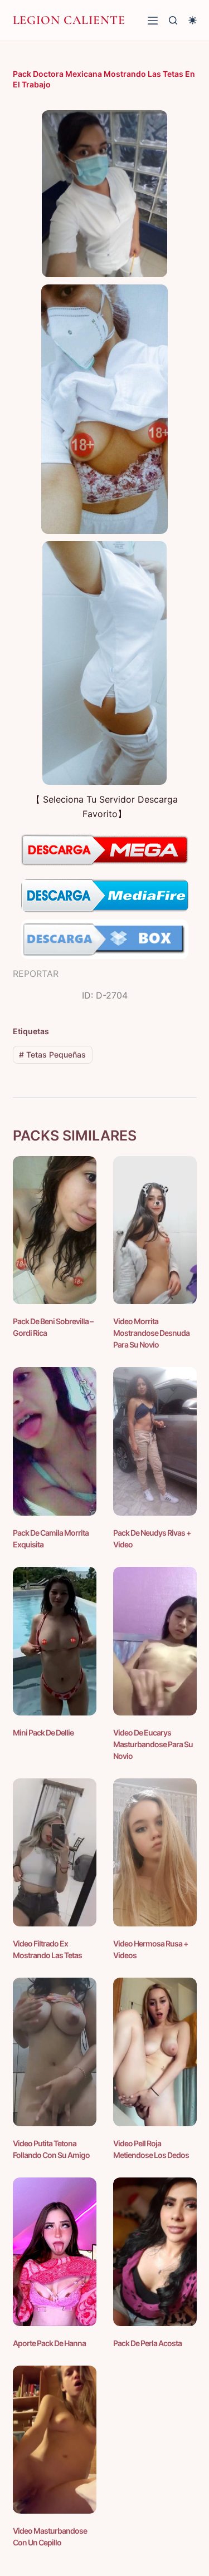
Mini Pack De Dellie (43, 1732)
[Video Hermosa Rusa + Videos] (155, 1853)
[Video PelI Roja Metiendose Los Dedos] (155, 2052)
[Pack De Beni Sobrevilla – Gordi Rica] (55, 1230)
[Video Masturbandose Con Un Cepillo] (55, 2440)
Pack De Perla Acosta (147, 2343)
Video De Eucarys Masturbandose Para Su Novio (153, 1744)
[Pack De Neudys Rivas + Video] (155, 1441)
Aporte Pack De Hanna (49, 2343)
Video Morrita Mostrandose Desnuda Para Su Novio (151, 1333)
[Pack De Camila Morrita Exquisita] (55, 1441)
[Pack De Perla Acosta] (155, 2252)
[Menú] (153, 21)
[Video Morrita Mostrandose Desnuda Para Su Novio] (155, 1230)
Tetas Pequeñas (52, 1055)
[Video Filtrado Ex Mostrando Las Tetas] (55, 1853)
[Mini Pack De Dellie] (55, 1641)
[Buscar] (173, 20)
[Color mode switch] (193, 20)
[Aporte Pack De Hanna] (55, 2252)
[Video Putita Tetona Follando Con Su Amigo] (55, 2052)
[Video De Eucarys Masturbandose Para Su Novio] (155, 1641)
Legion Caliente (69, 20)
